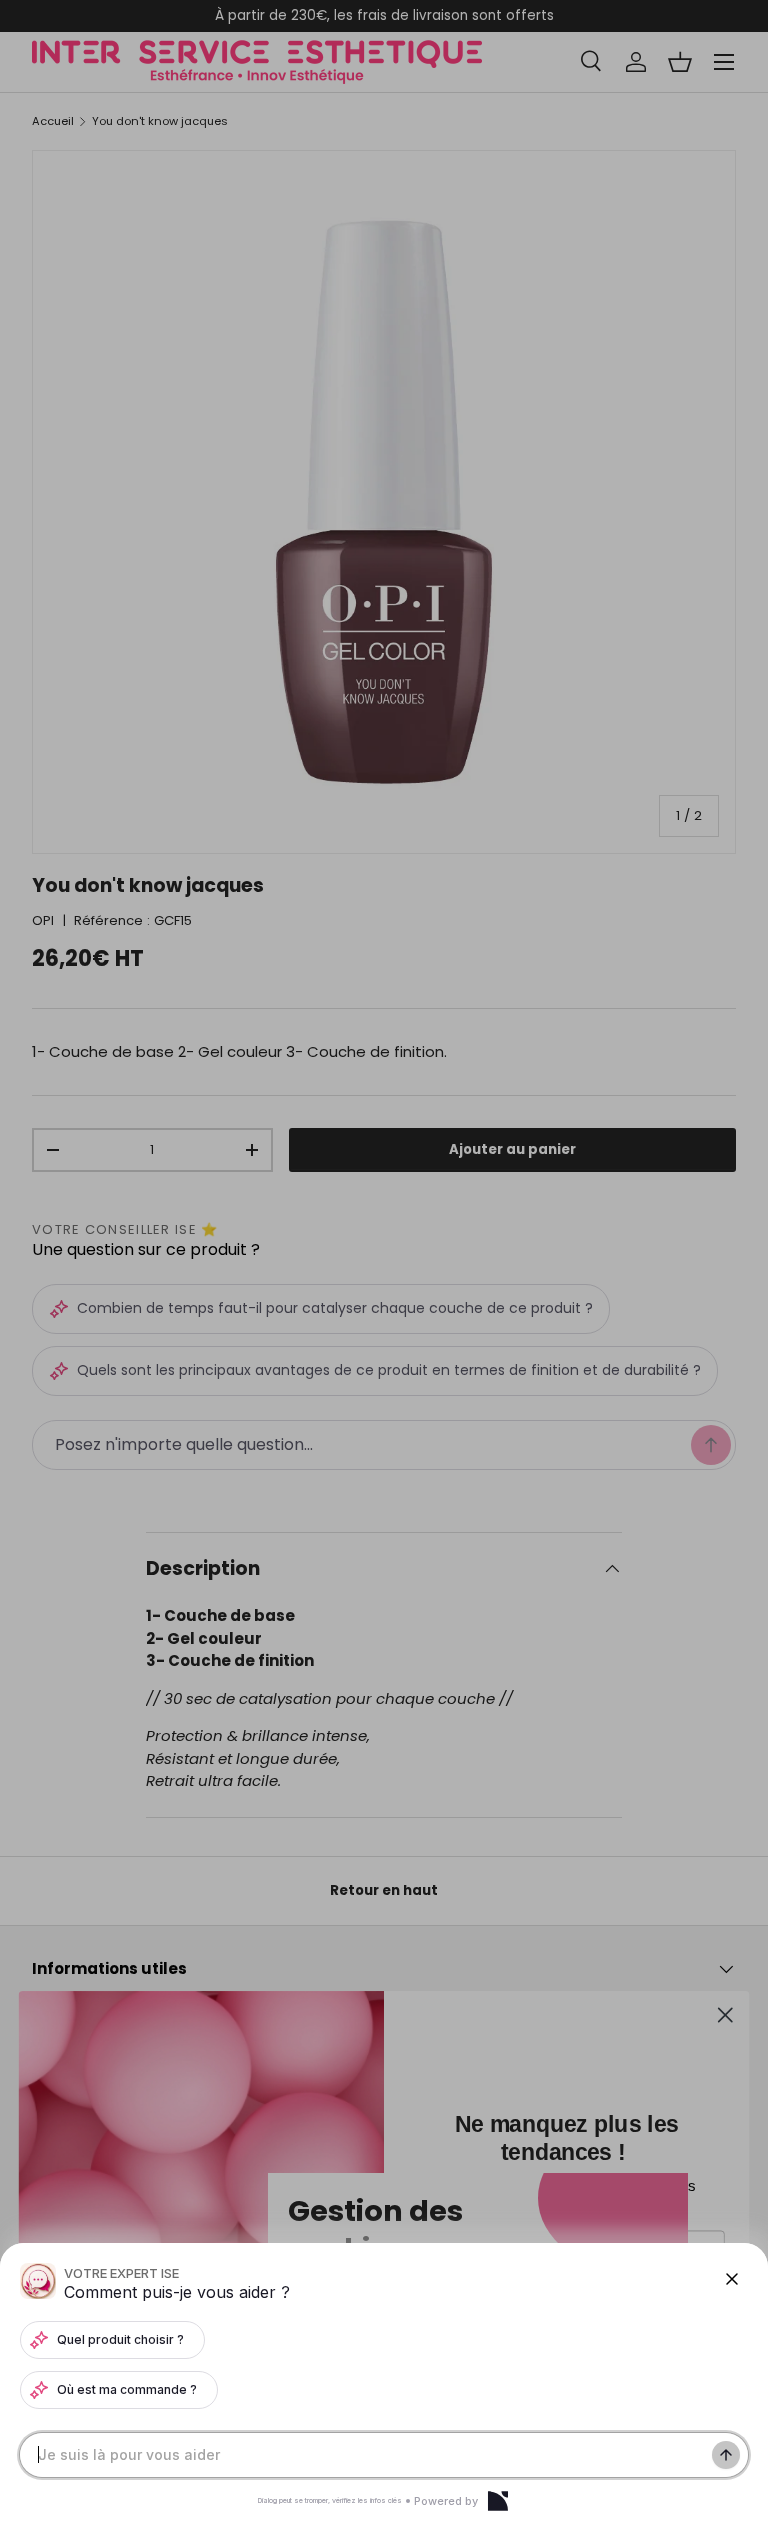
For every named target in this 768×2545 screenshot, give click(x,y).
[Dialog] (498, 2501)
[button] (384, 1272)
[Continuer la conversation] (726, 2455)
